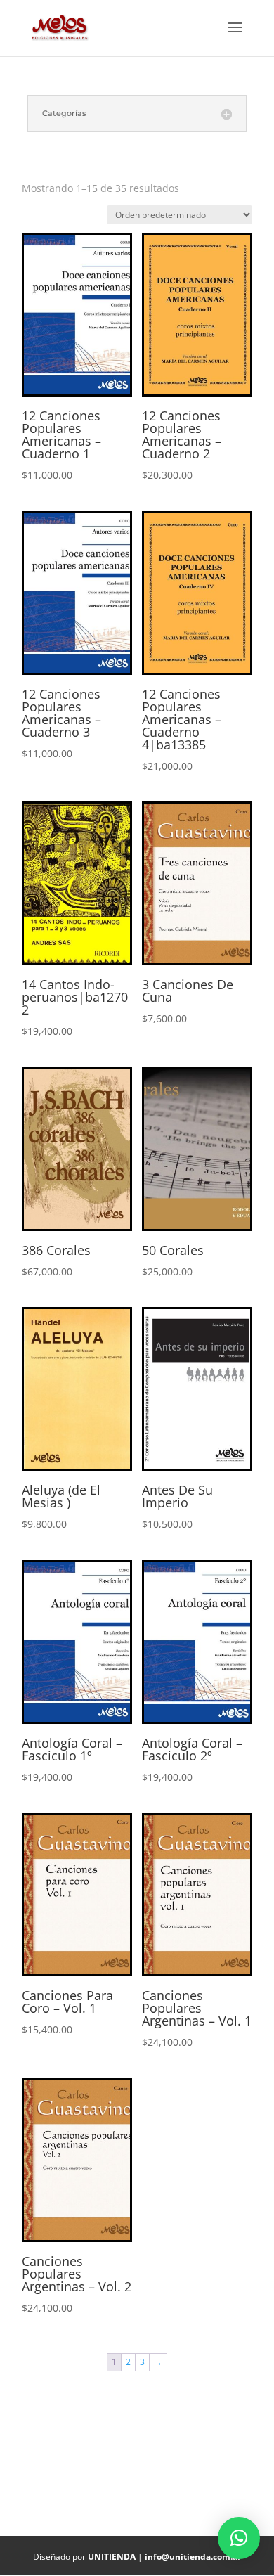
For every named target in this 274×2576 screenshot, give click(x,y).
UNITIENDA (112, 2557)
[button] (239, 2538)
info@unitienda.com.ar (193, 2557)
